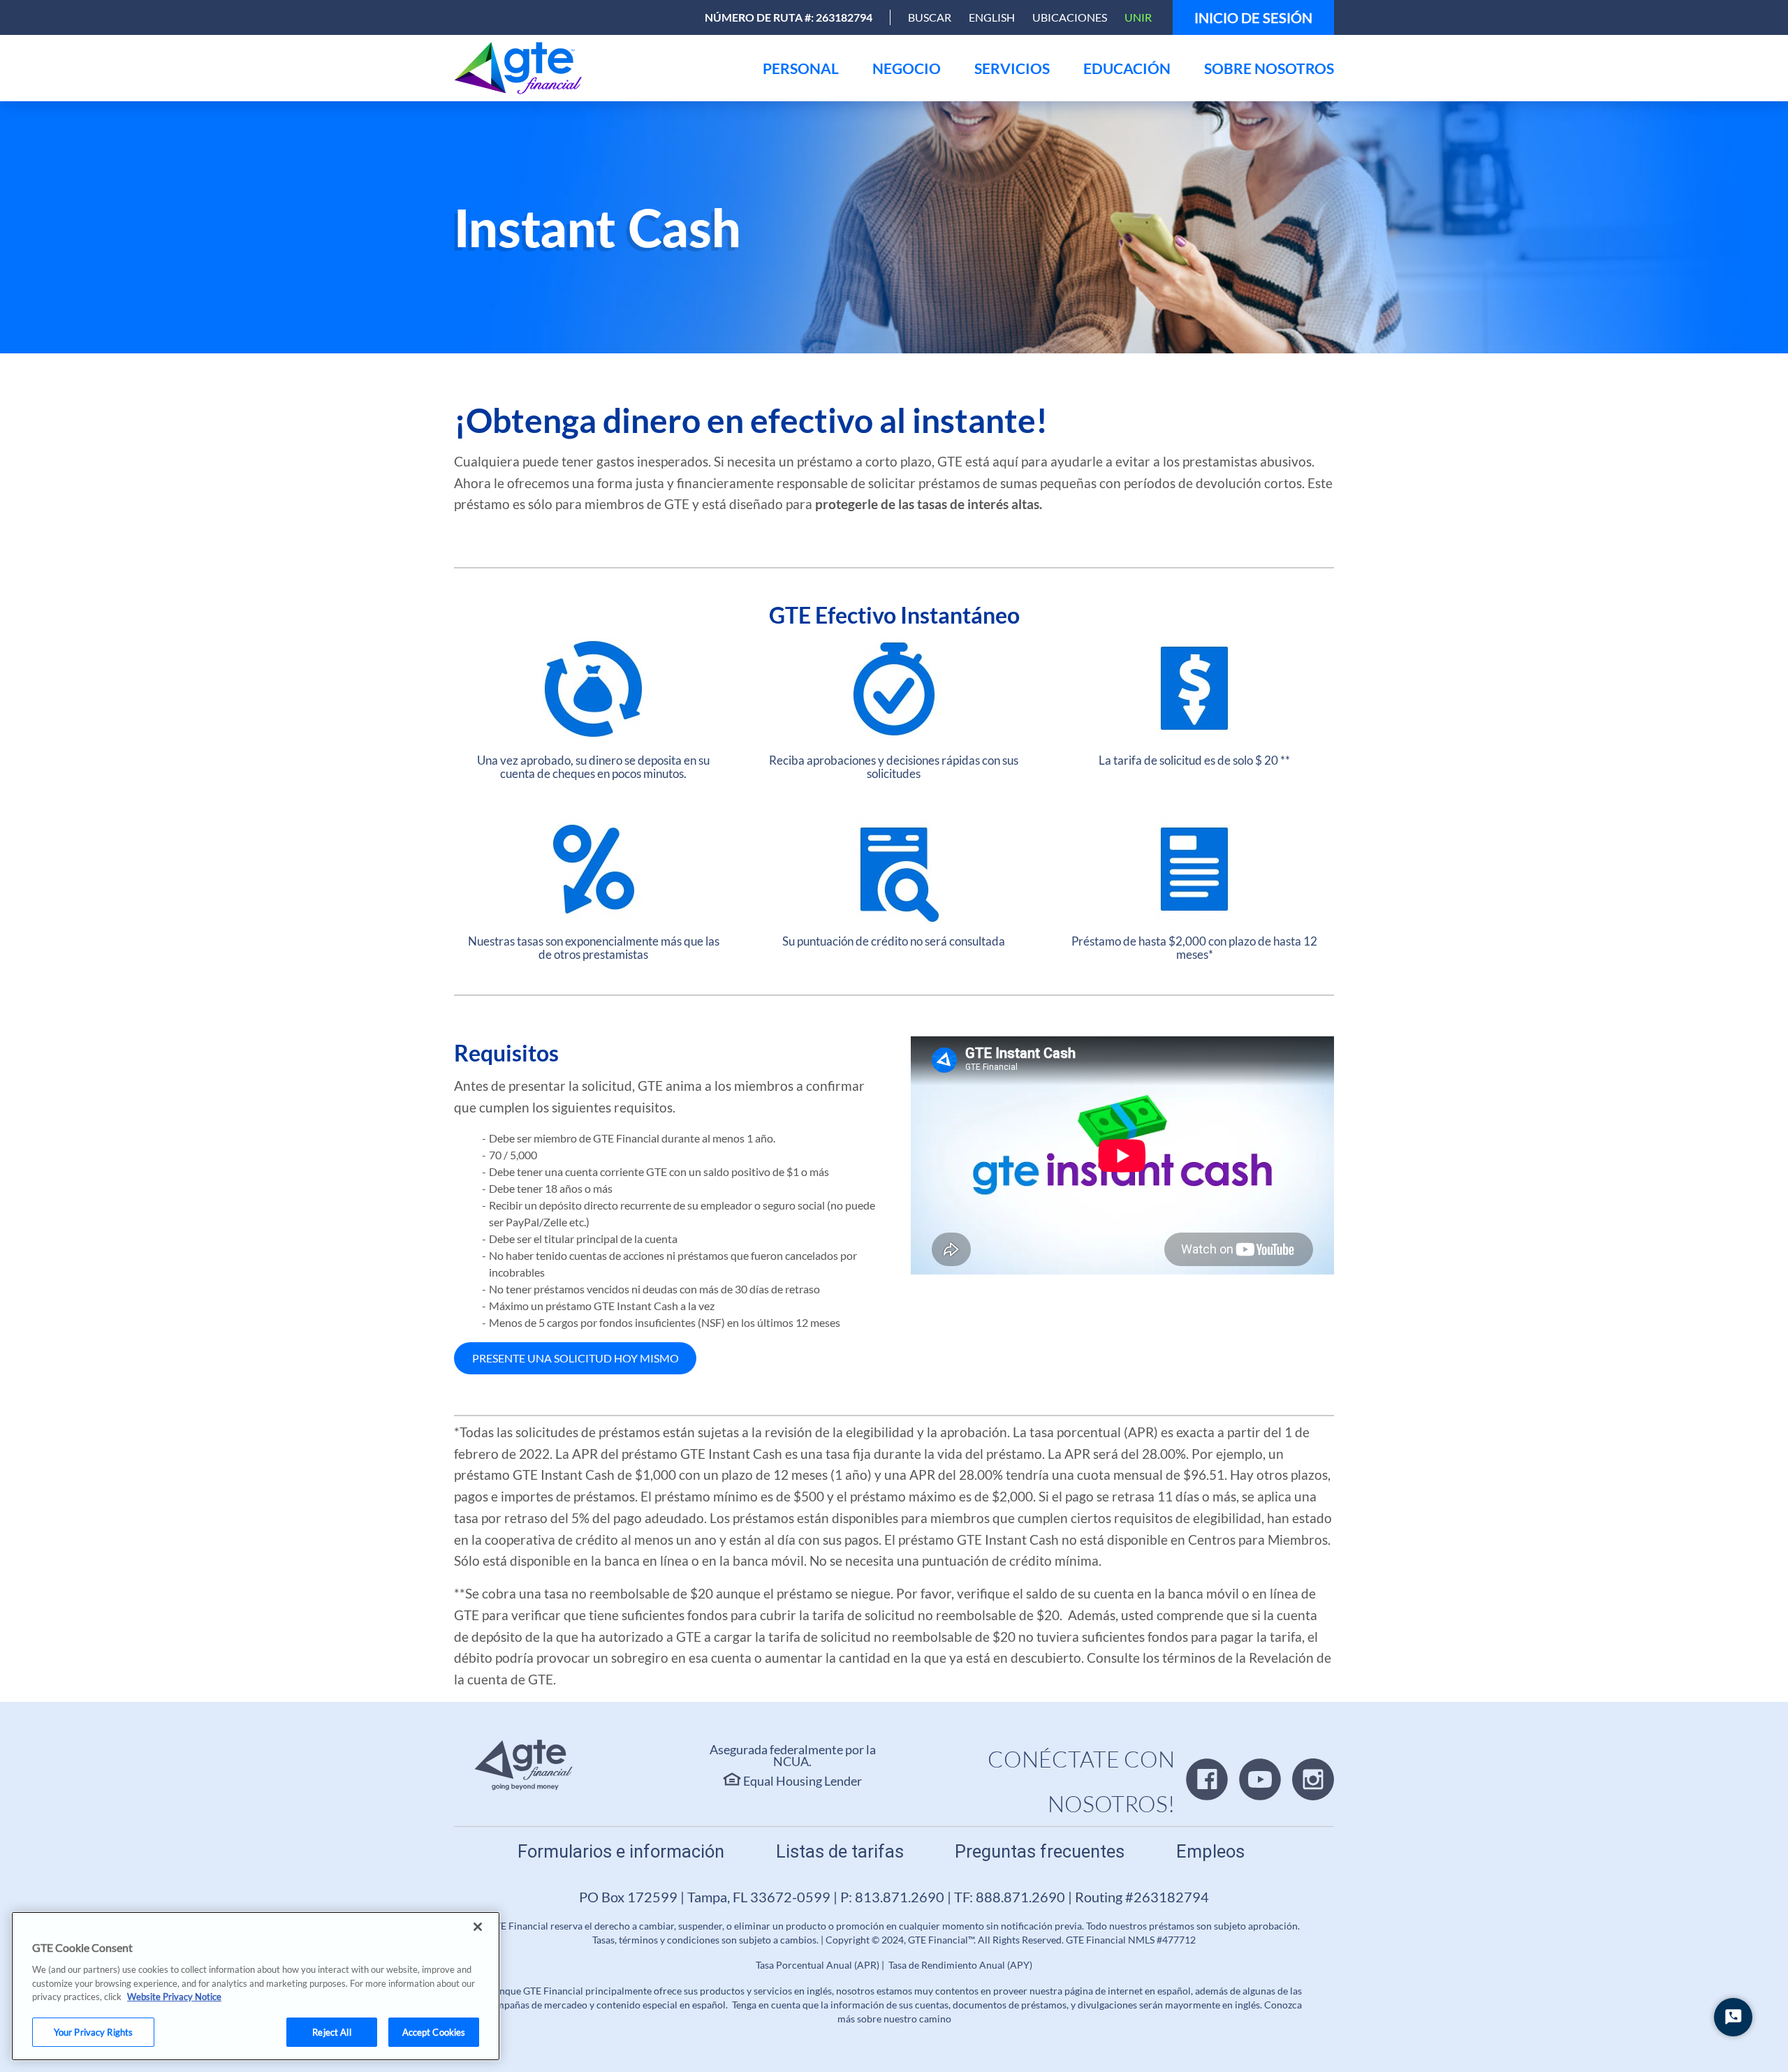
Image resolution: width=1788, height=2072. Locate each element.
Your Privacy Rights (93, 2031)
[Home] (522, 68)
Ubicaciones (1070, 17)
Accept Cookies (434, 2031)
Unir (1138, 17)
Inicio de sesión (1253, 17)
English (992, 17)
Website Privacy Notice (174, 1997)
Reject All (331, 2031)
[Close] (478, 1927)
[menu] (801, 68)
